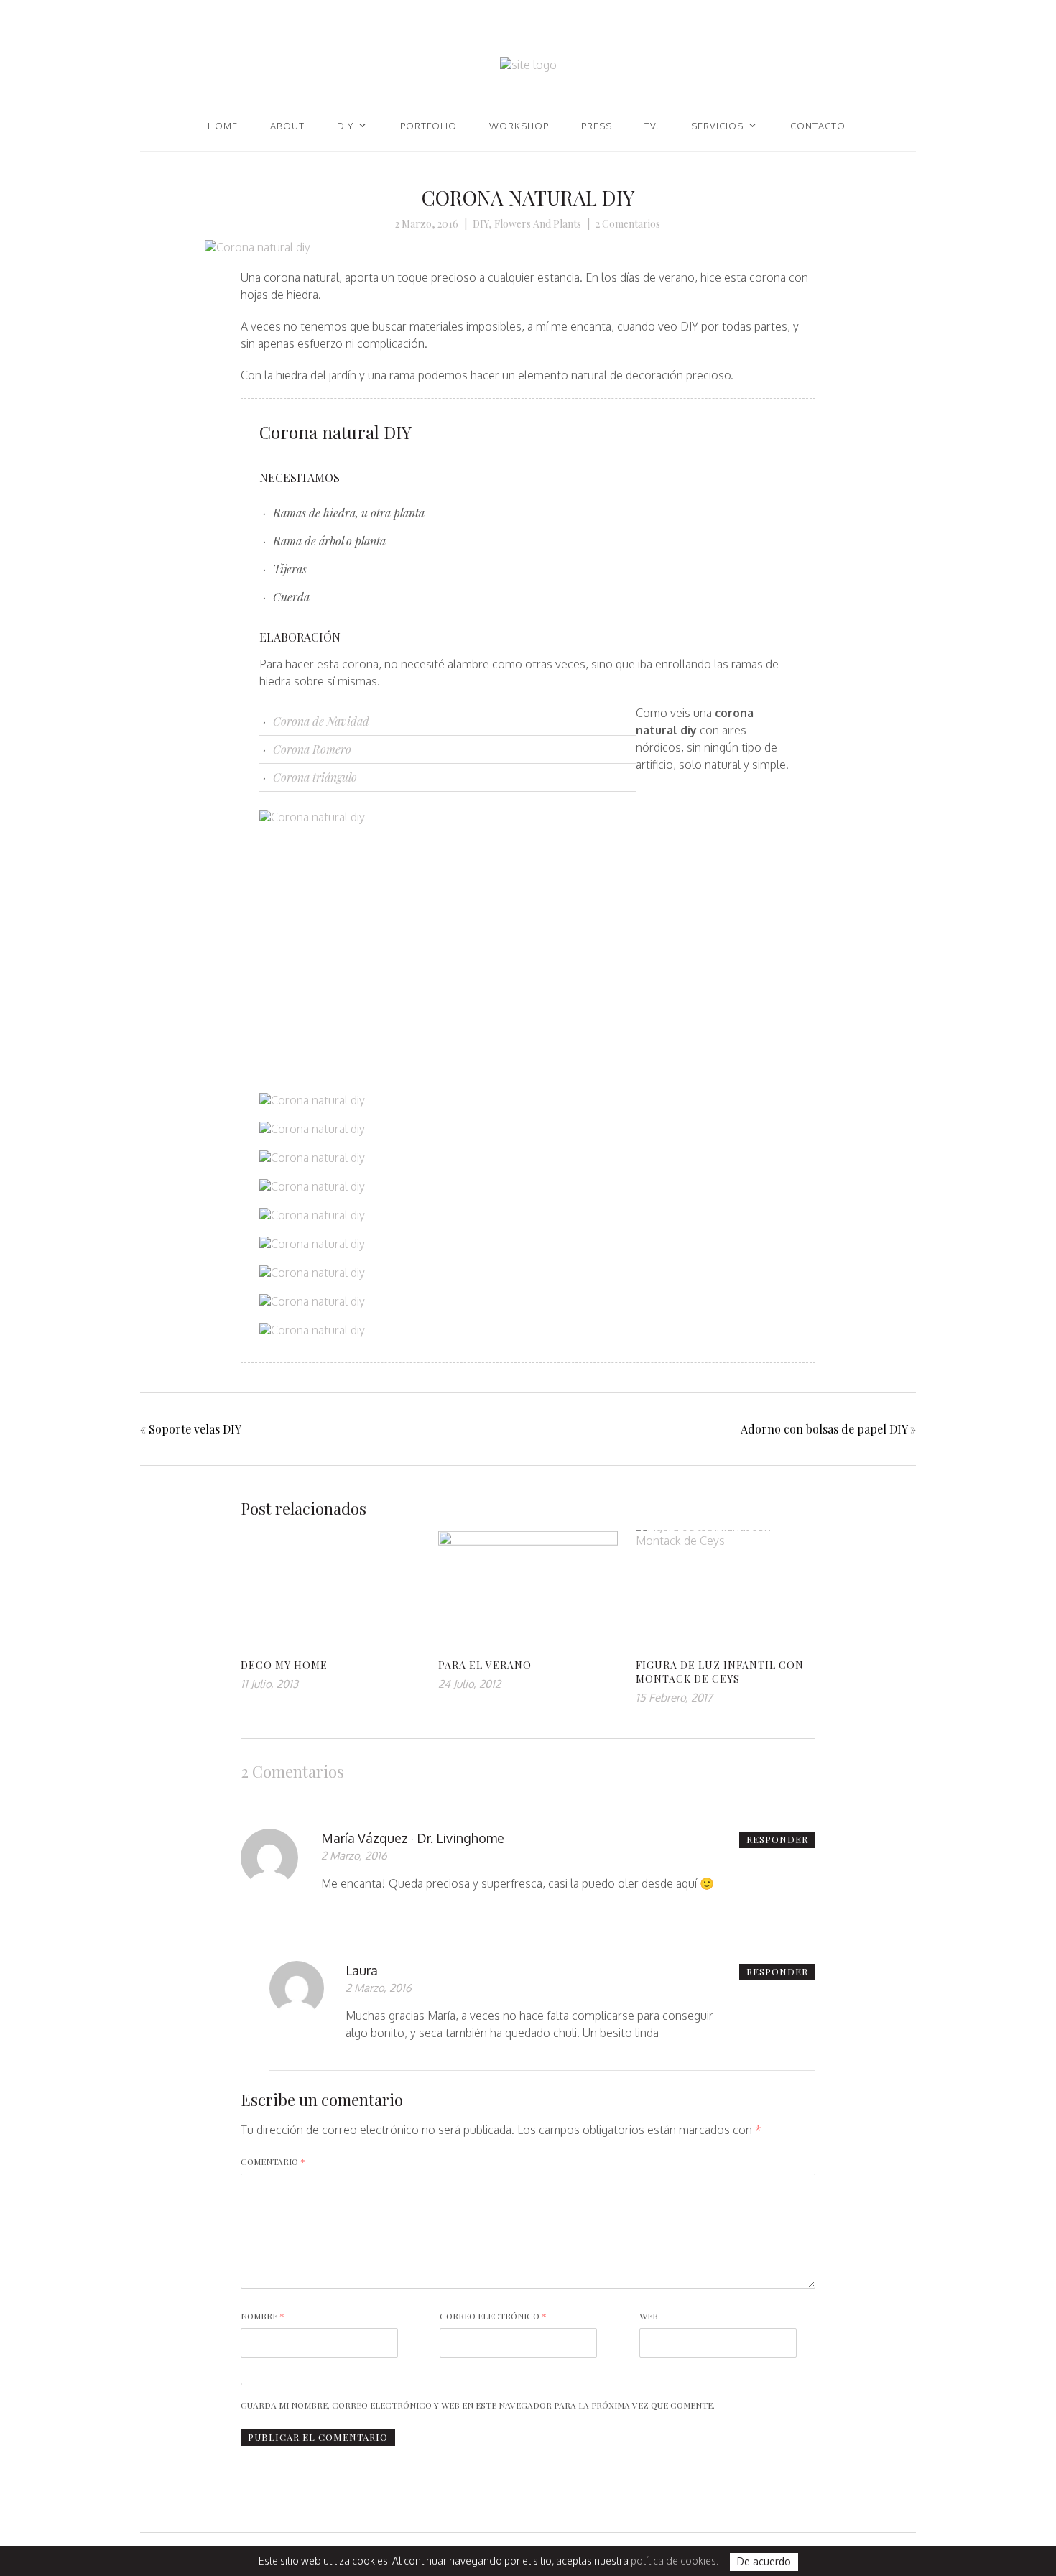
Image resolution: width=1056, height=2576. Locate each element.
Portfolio (429, 126)
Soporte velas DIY (195, 1429)
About (287, 126)
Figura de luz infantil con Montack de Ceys (720, 1672)
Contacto (818, 126)
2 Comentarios (628, 224)
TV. (652, 126)
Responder (777, 1839)
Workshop (519, 126)
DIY (345, 126)
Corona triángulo (315, 777)
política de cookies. (675, 2561)
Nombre (263, 2316)
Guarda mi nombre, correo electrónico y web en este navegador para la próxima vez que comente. (478, 2405)
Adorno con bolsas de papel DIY (824, 1429)
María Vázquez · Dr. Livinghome (413, 1838)
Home (223, 126)
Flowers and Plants (538, 224)
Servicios (717, 126)
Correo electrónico (493, 2316)
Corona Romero (312, 749)
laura (362, 1970)
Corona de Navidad (321, 721)
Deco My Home (284, 1665)
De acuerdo (764, 2562)
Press (597, 126)
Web (649, 2316)
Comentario (273, 2161)
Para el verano (485, 1665)
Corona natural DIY (528, 197)
